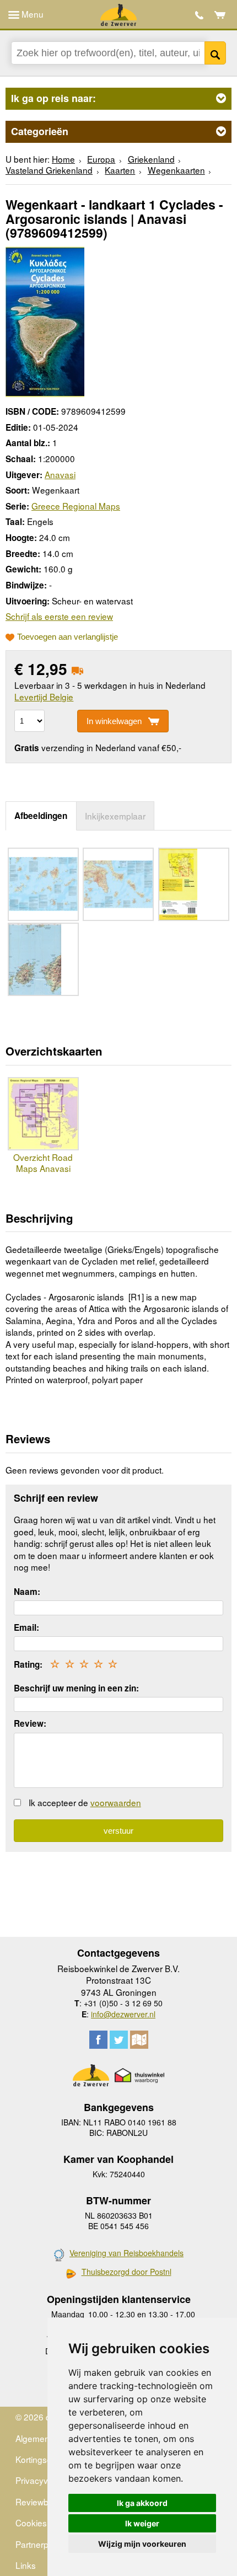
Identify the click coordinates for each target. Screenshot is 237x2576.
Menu (31, 14)
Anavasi (60, 474)
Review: (30, 1723)
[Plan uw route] (139, 2040)
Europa (101, 159)
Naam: (27, 1592)
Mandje (220, 15)
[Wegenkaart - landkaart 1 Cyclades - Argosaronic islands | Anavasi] (45, 320)
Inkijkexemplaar (115, 816)
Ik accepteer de (85, 1802)
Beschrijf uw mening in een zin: (76, 1688)
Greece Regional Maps (76, 506)
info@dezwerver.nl (123, 2014)
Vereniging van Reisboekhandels (126, 2253)
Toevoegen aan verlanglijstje (68, 637)
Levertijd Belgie (44, 697)
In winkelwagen (114, 721)
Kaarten (120, 170)
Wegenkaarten (176, 170)
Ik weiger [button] (142, 2523)
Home (63, 159)
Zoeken (215, 53)
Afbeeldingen (41, 816)
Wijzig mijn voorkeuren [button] (142, 2544)
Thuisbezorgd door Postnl (126, 2272)
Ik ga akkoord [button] (142, 2503)
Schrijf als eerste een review (59, 616)
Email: (26, 1627)
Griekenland (151, 159)
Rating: (28, 1664)
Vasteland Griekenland (49, 170)
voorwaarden (116, 1802)
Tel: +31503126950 (199, 15)
